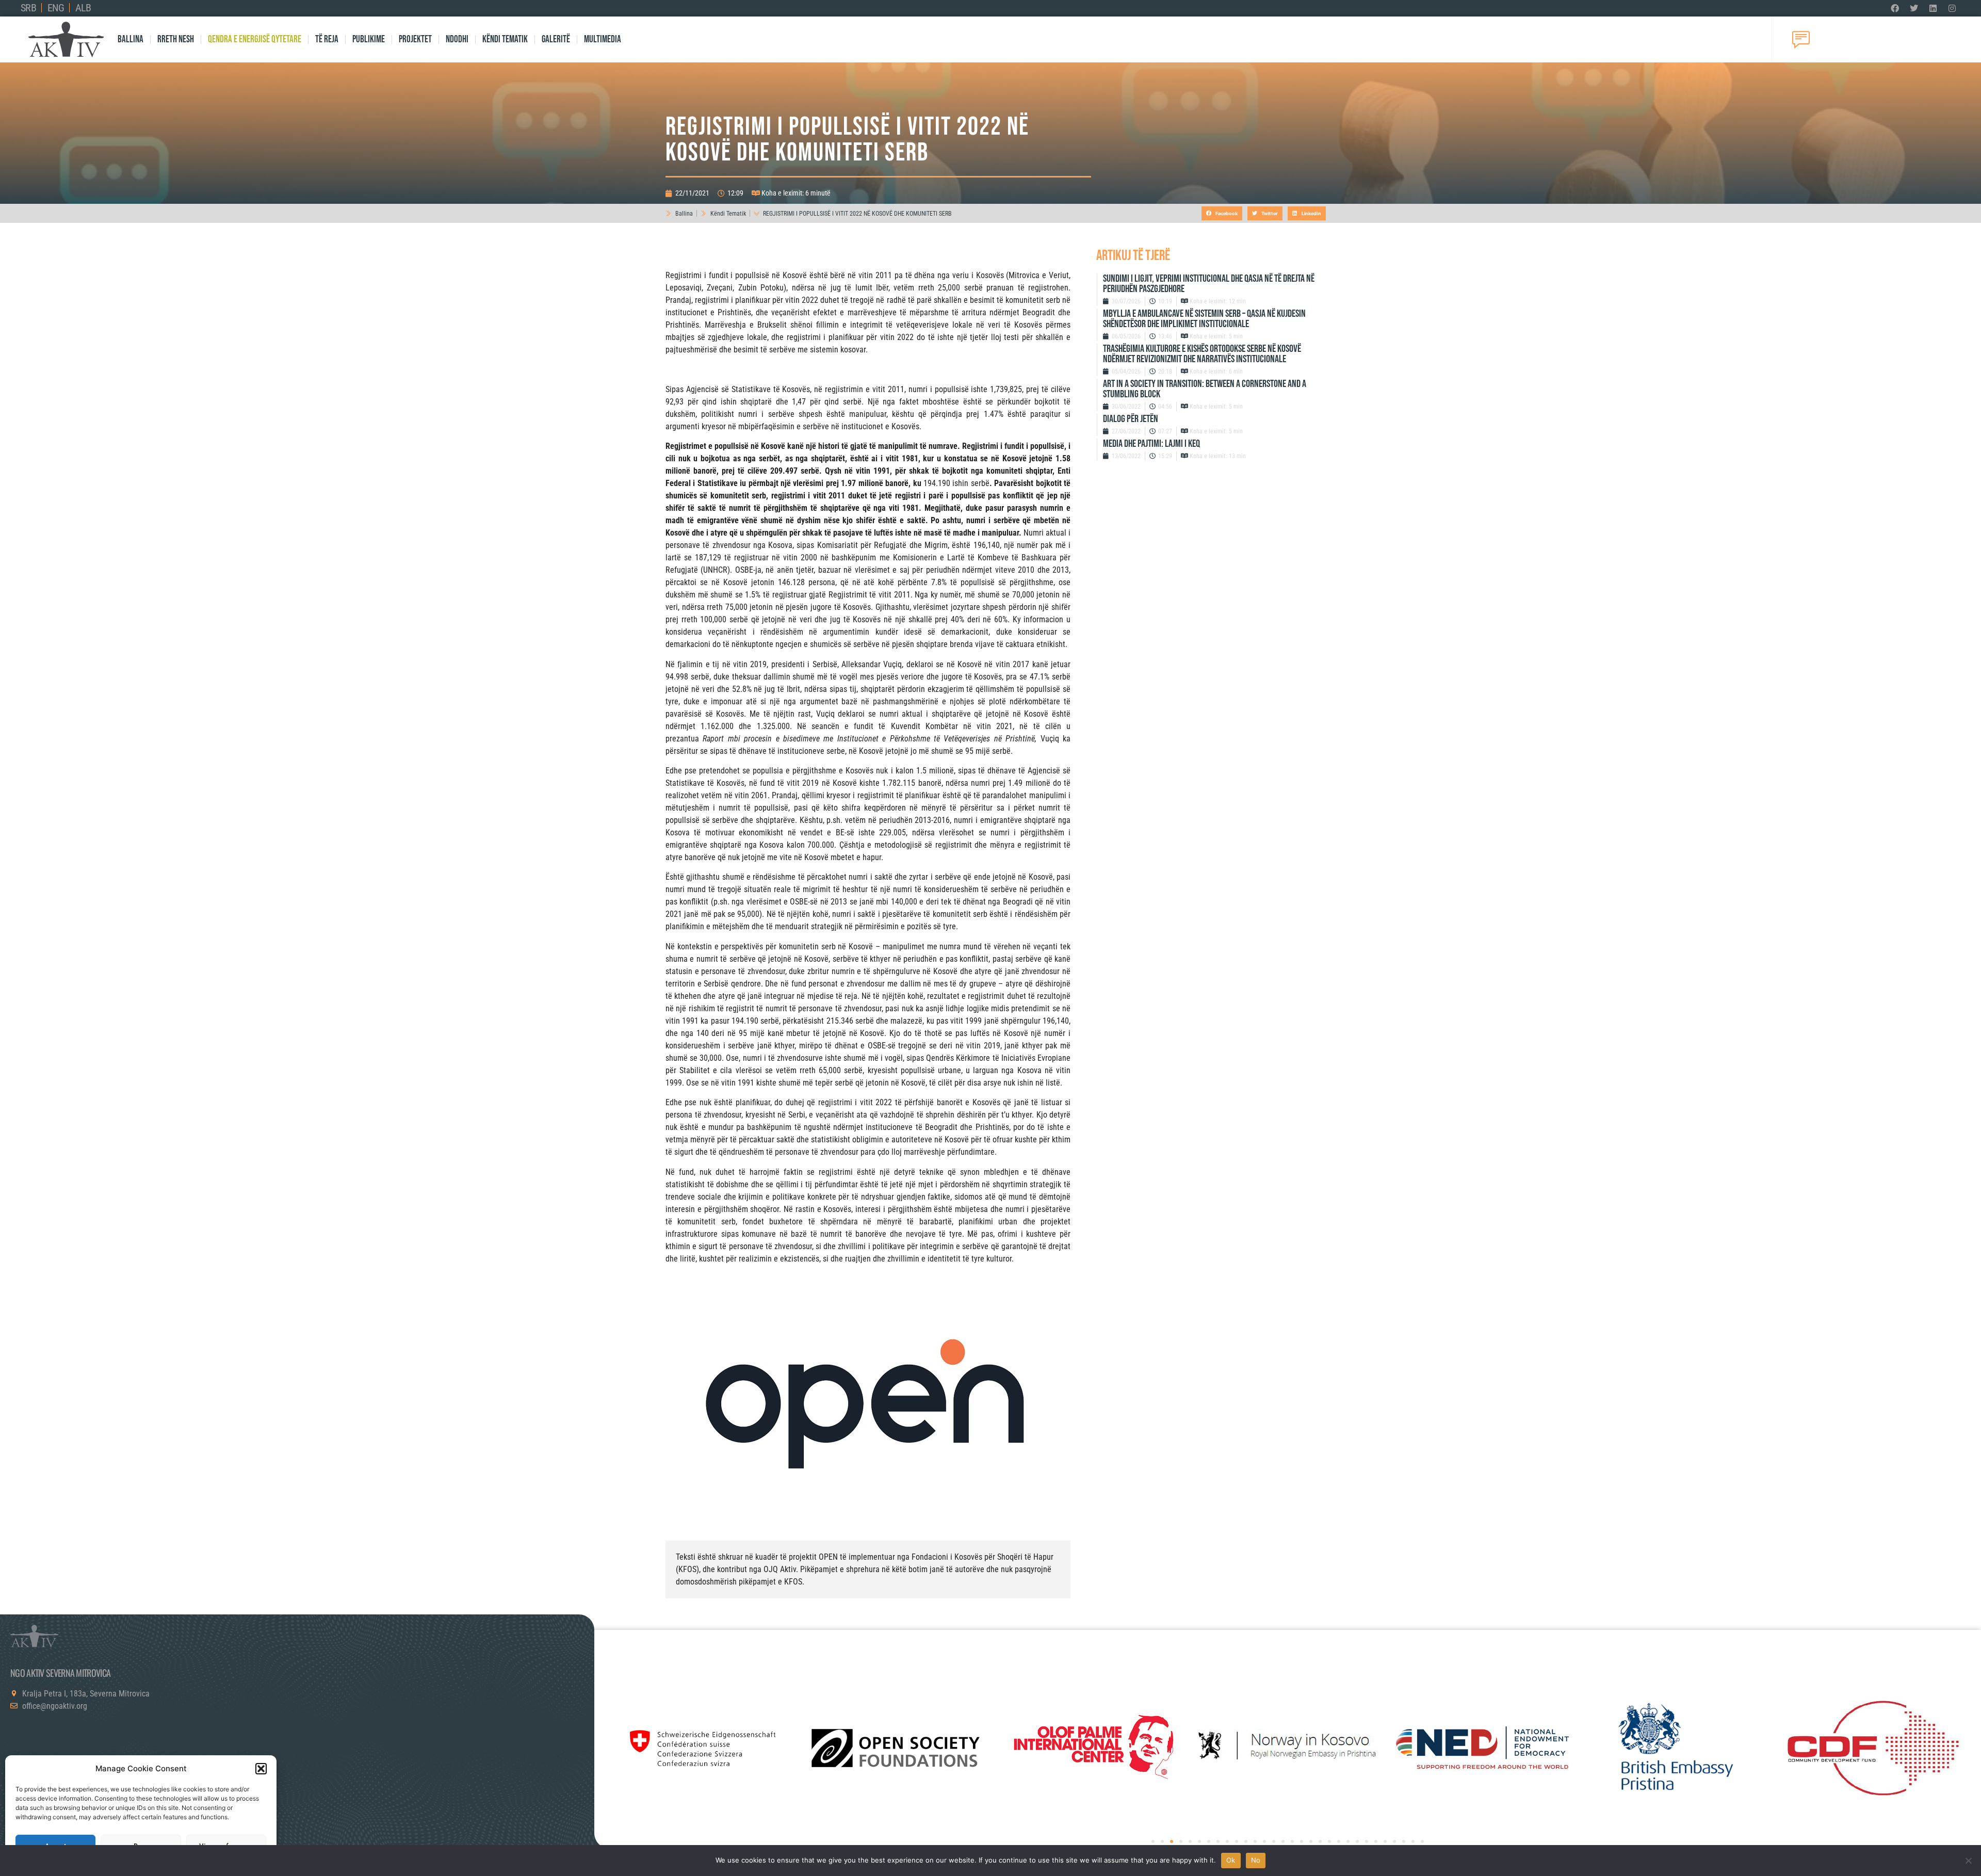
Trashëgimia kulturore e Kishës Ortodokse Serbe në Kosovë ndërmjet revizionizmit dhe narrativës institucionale (1202, 354)
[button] (261, 1769)
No (1256, 1860)
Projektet (415, 39)
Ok (1231, 1860)
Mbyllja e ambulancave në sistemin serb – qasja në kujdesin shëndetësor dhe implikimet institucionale (1204, 319)
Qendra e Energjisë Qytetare (255, 39)
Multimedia (603, 39)
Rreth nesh (176, 39)
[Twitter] (1914, 8)
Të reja (327, 39)
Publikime (369, 39)
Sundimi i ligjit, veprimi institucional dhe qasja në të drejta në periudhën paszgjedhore (1209, 284)
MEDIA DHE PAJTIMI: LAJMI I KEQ (1151, 444)
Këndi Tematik (505, 39)
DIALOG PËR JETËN (1131, 419)
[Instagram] (1952, 8)
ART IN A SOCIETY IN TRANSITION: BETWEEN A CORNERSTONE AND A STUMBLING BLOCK (1205, 389)
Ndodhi (457, 39)
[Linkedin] (1933, 8)
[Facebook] (1895, 8)
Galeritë (556, 39)
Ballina (131, 39)
